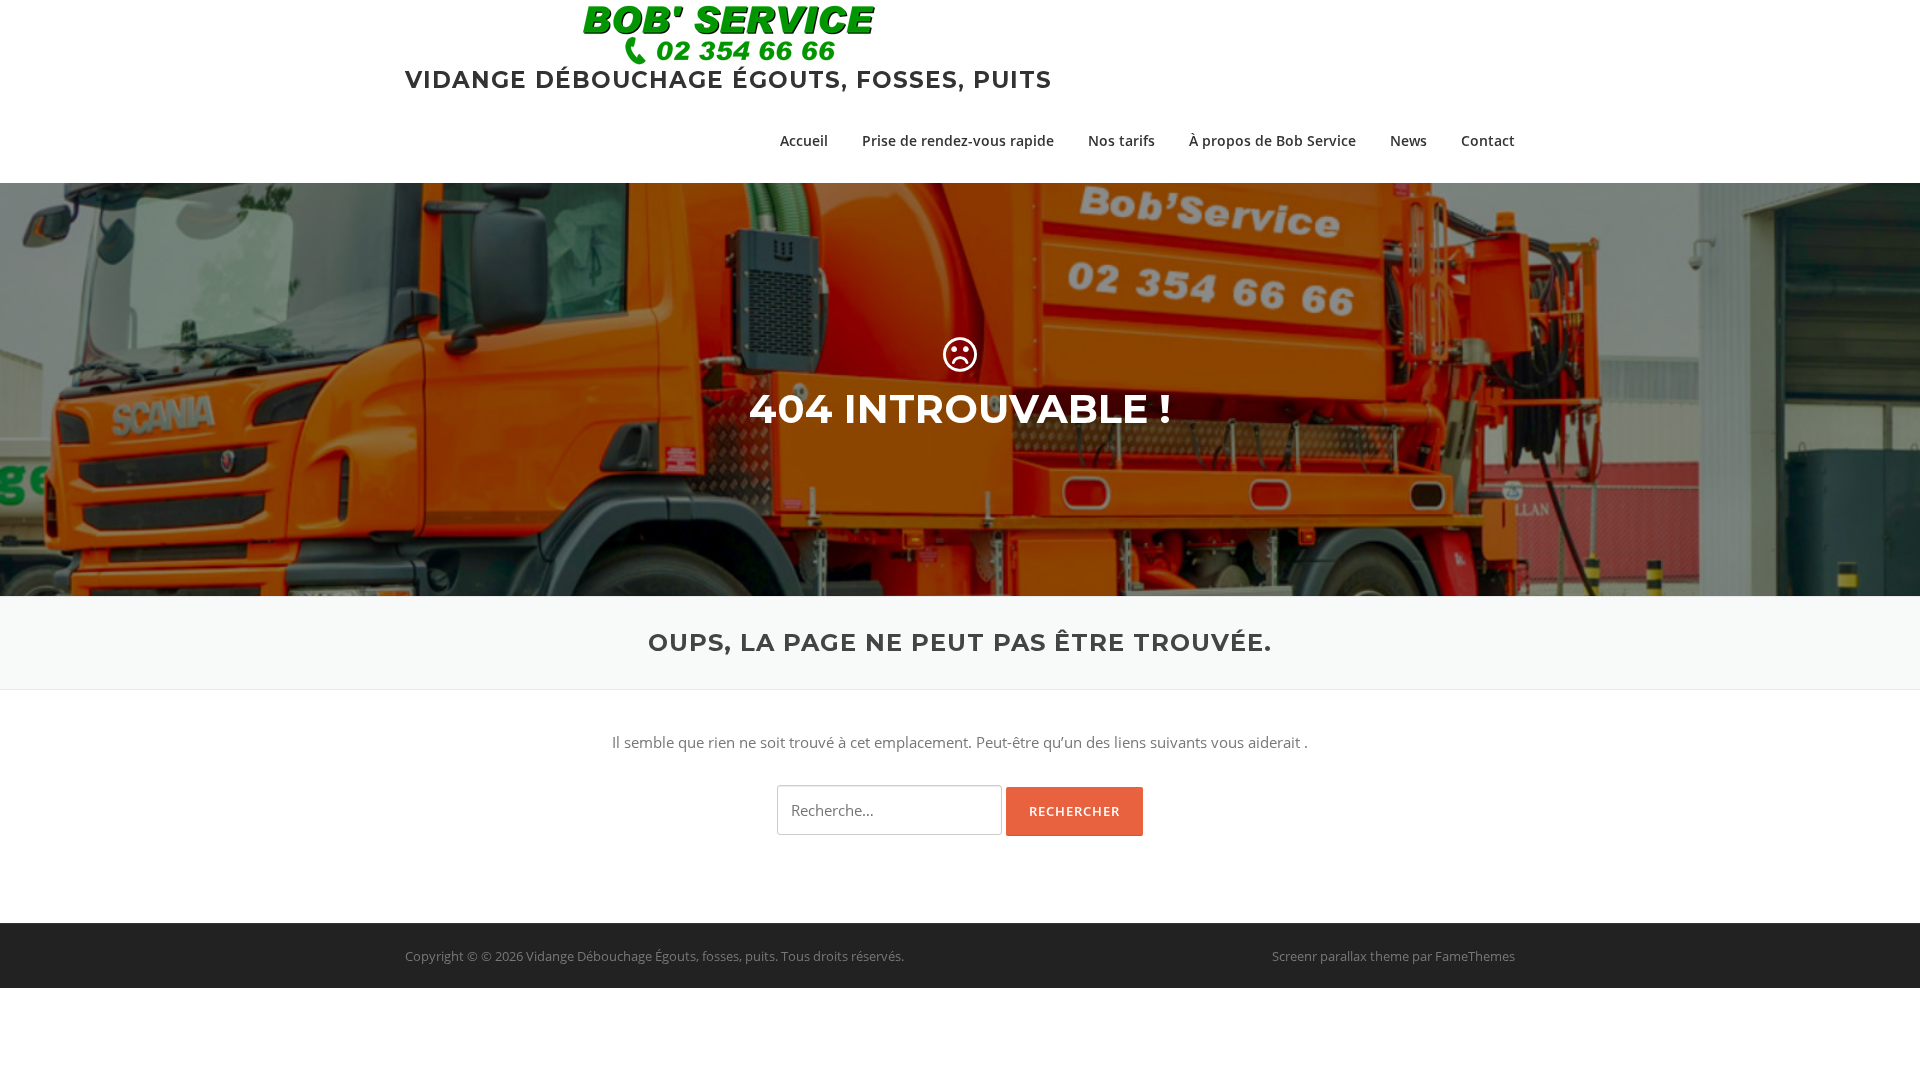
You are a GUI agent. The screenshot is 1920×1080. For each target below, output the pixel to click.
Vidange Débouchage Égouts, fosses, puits (728, 80)
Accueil (804, 140)
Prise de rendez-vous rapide (958, 140)
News (1408, 140)
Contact (1488, 140)
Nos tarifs (1121, 140)
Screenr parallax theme (1340, 956)
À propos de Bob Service (1272, 140)
